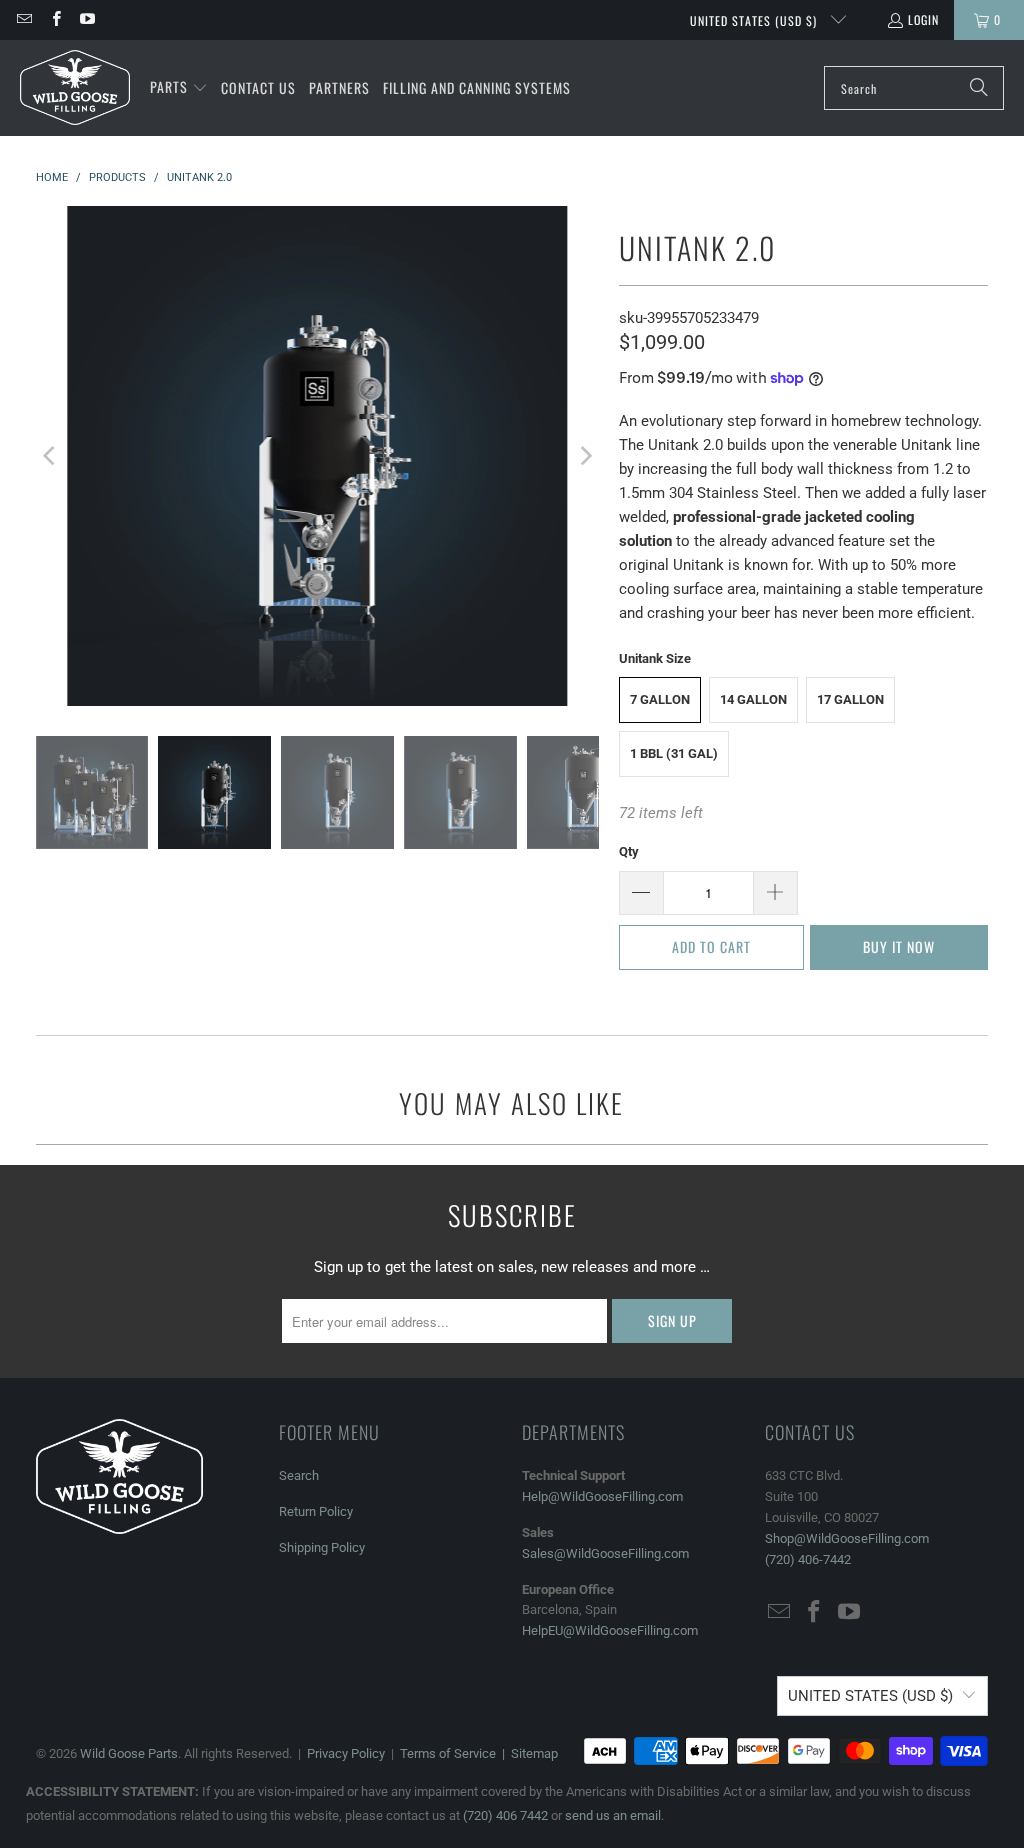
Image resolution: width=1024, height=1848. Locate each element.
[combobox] (914, 88)
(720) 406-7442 (808, 1559)
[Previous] (51, 456)
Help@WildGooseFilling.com (602, 1496)
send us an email (613, 1815)
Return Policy (316, 1511)
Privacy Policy (346, 1753)
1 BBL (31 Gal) (674, 753)
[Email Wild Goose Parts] (23, 19)
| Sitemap (527, 1753)
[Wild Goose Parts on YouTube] (86, 19)
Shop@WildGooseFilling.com (847, 1538)
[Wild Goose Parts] (75, 88)
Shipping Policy (322, 1547)
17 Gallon (850, 699)
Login (923, 19)
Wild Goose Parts (129, 1753)
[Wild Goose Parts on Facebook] (54, 19)
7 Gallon (660, 699)
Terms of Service (448, 1753)
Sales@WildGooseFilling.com (605, 1553)
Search (299, 1475)
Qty (629, 851)
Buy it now (899, 946)
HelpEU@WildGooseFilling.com (610, 1630)
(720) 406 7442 (505, 1815)
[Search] (979, 88)
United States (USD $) (755, 20)
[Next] (584, 456)
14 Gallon (753, 699)
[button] (179, 88)
